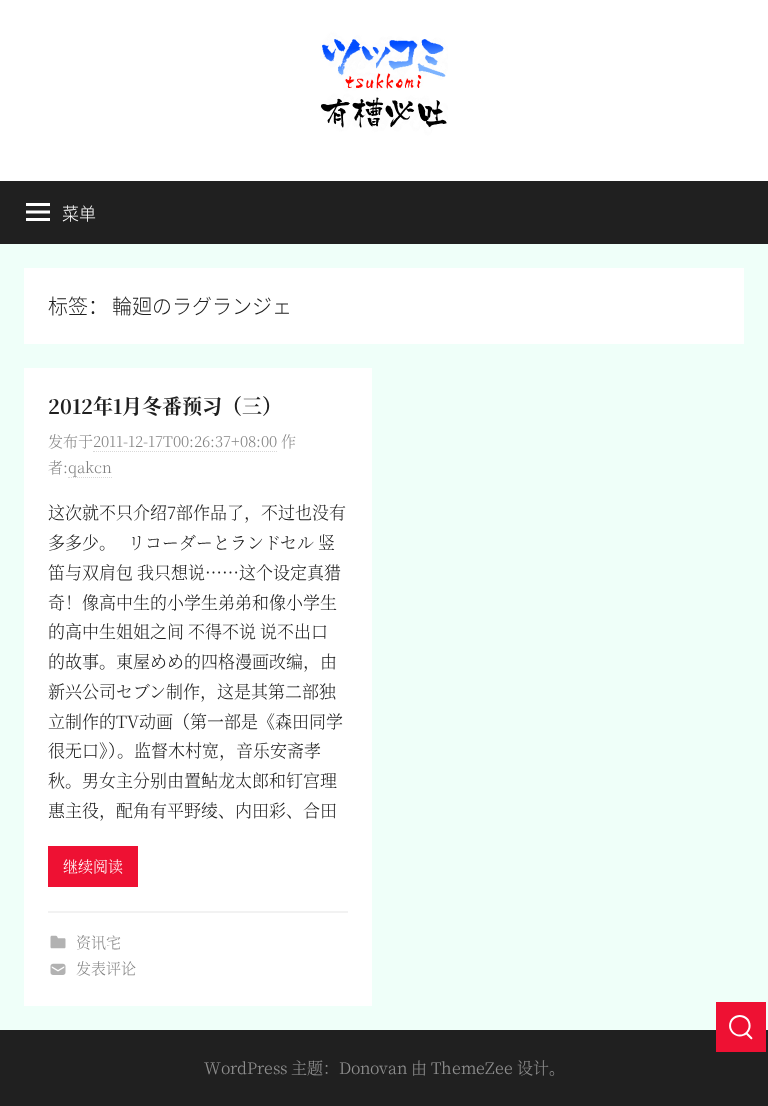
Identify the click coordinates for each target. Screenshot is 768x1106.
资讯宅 (98, 941)
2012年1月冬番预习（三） (165, 405)
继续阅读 (93, 865)
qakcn (90, 466)
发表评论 (106, 967)
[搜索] (741, 1027)
